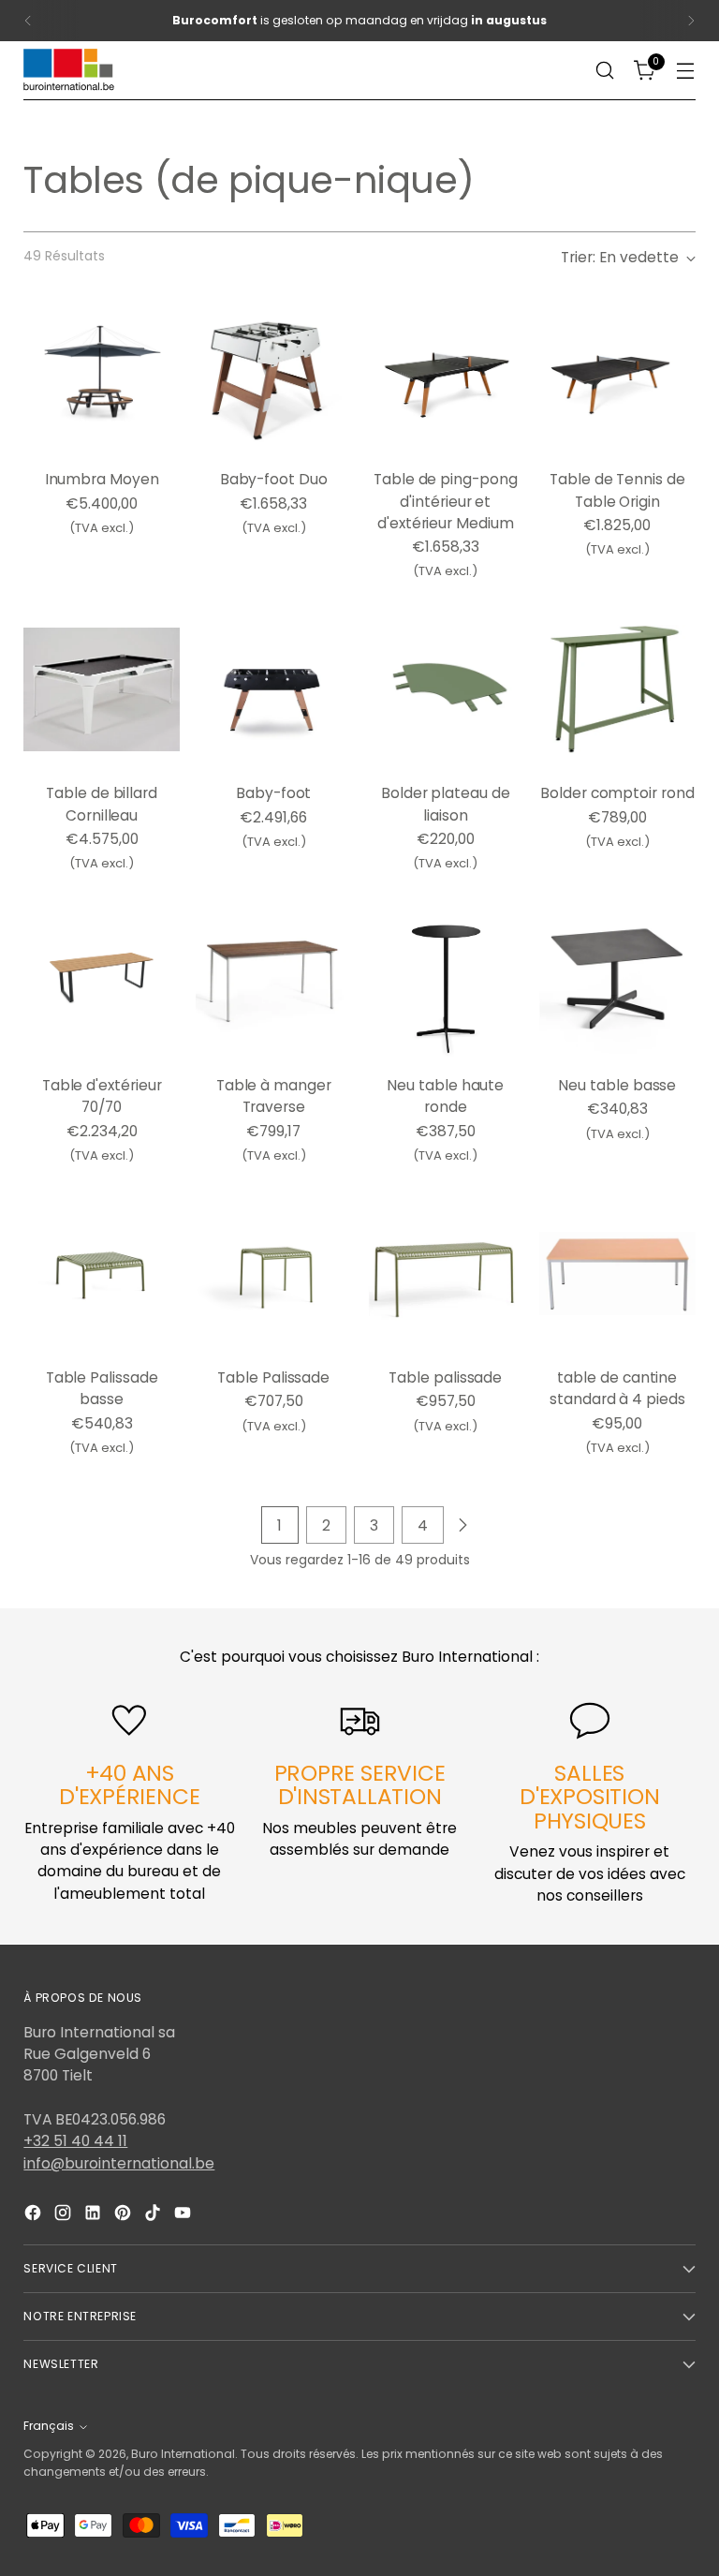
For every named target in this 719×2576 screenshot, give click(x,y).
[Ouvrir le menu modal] (686, 71)
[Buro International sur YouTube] (184, 2215)
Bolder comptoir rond (617, 793)
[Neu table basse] (617, 982)
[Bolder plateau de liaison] (446, 690)
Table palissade (445, 1377)
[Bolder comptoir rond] (617, 690)
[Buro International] (70, 71)
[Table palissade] (446, 1273)
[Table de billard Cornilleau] (102, 690)
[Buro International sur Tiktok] (154, 2215)
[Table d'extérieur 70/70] (102, 982)
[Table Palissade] (274, 1273)
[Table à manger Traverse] (274, 982)
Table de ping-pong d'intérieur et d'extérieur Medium (446, 501)
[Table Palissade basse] (102, 1273)
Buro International (183, 2454)
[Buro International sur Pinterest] (125, 2215)
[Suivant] (691, 21)
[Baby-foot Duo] (274, 376)
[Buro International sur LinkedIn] (95, 2215)
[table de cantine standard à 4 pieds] (617, 1273)
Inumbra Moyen (102, 479)
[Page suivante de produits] (462, 1525)
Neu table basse (617, 1085)
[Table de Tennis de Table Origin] (617, 376)
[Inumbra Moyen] (102, 376)
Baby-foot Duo (274, 479)
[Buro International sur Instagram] (65, 2215)
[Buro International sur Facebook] (35, 2215)
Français (49, 2426)
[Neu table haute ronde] (446, 982)
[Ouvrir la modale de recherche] (605, 71)
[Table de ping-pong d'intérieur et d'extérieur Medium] (446, 376)
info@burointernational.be (119, 2163)
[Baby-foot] (274, 690)
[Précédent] (28, 21)
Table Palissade (273, 1377)
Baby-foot (273, 793)
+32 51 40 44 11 (75, 2141)
